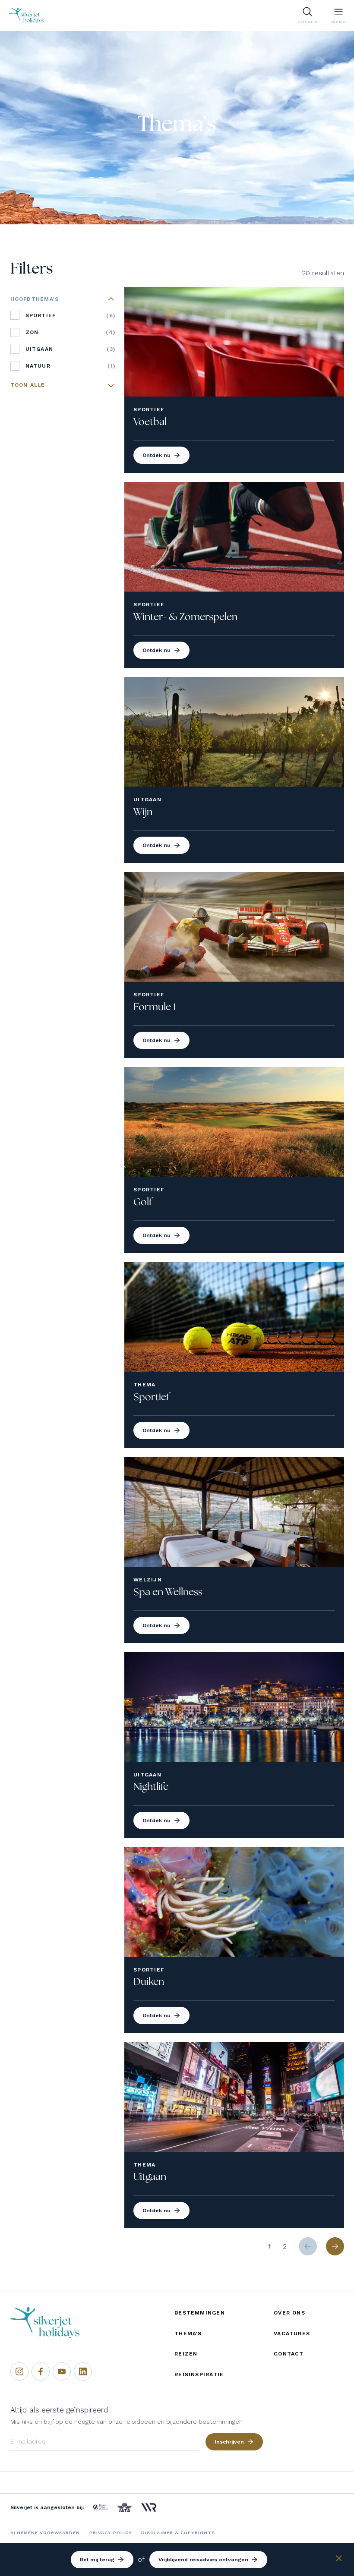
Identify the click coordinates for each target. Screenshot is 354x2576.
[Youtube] (62, 2371)
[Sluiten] (339, 2560)
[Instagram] (19, 2371)
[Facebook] (41, 2371)
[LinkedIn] (83, 2371)
